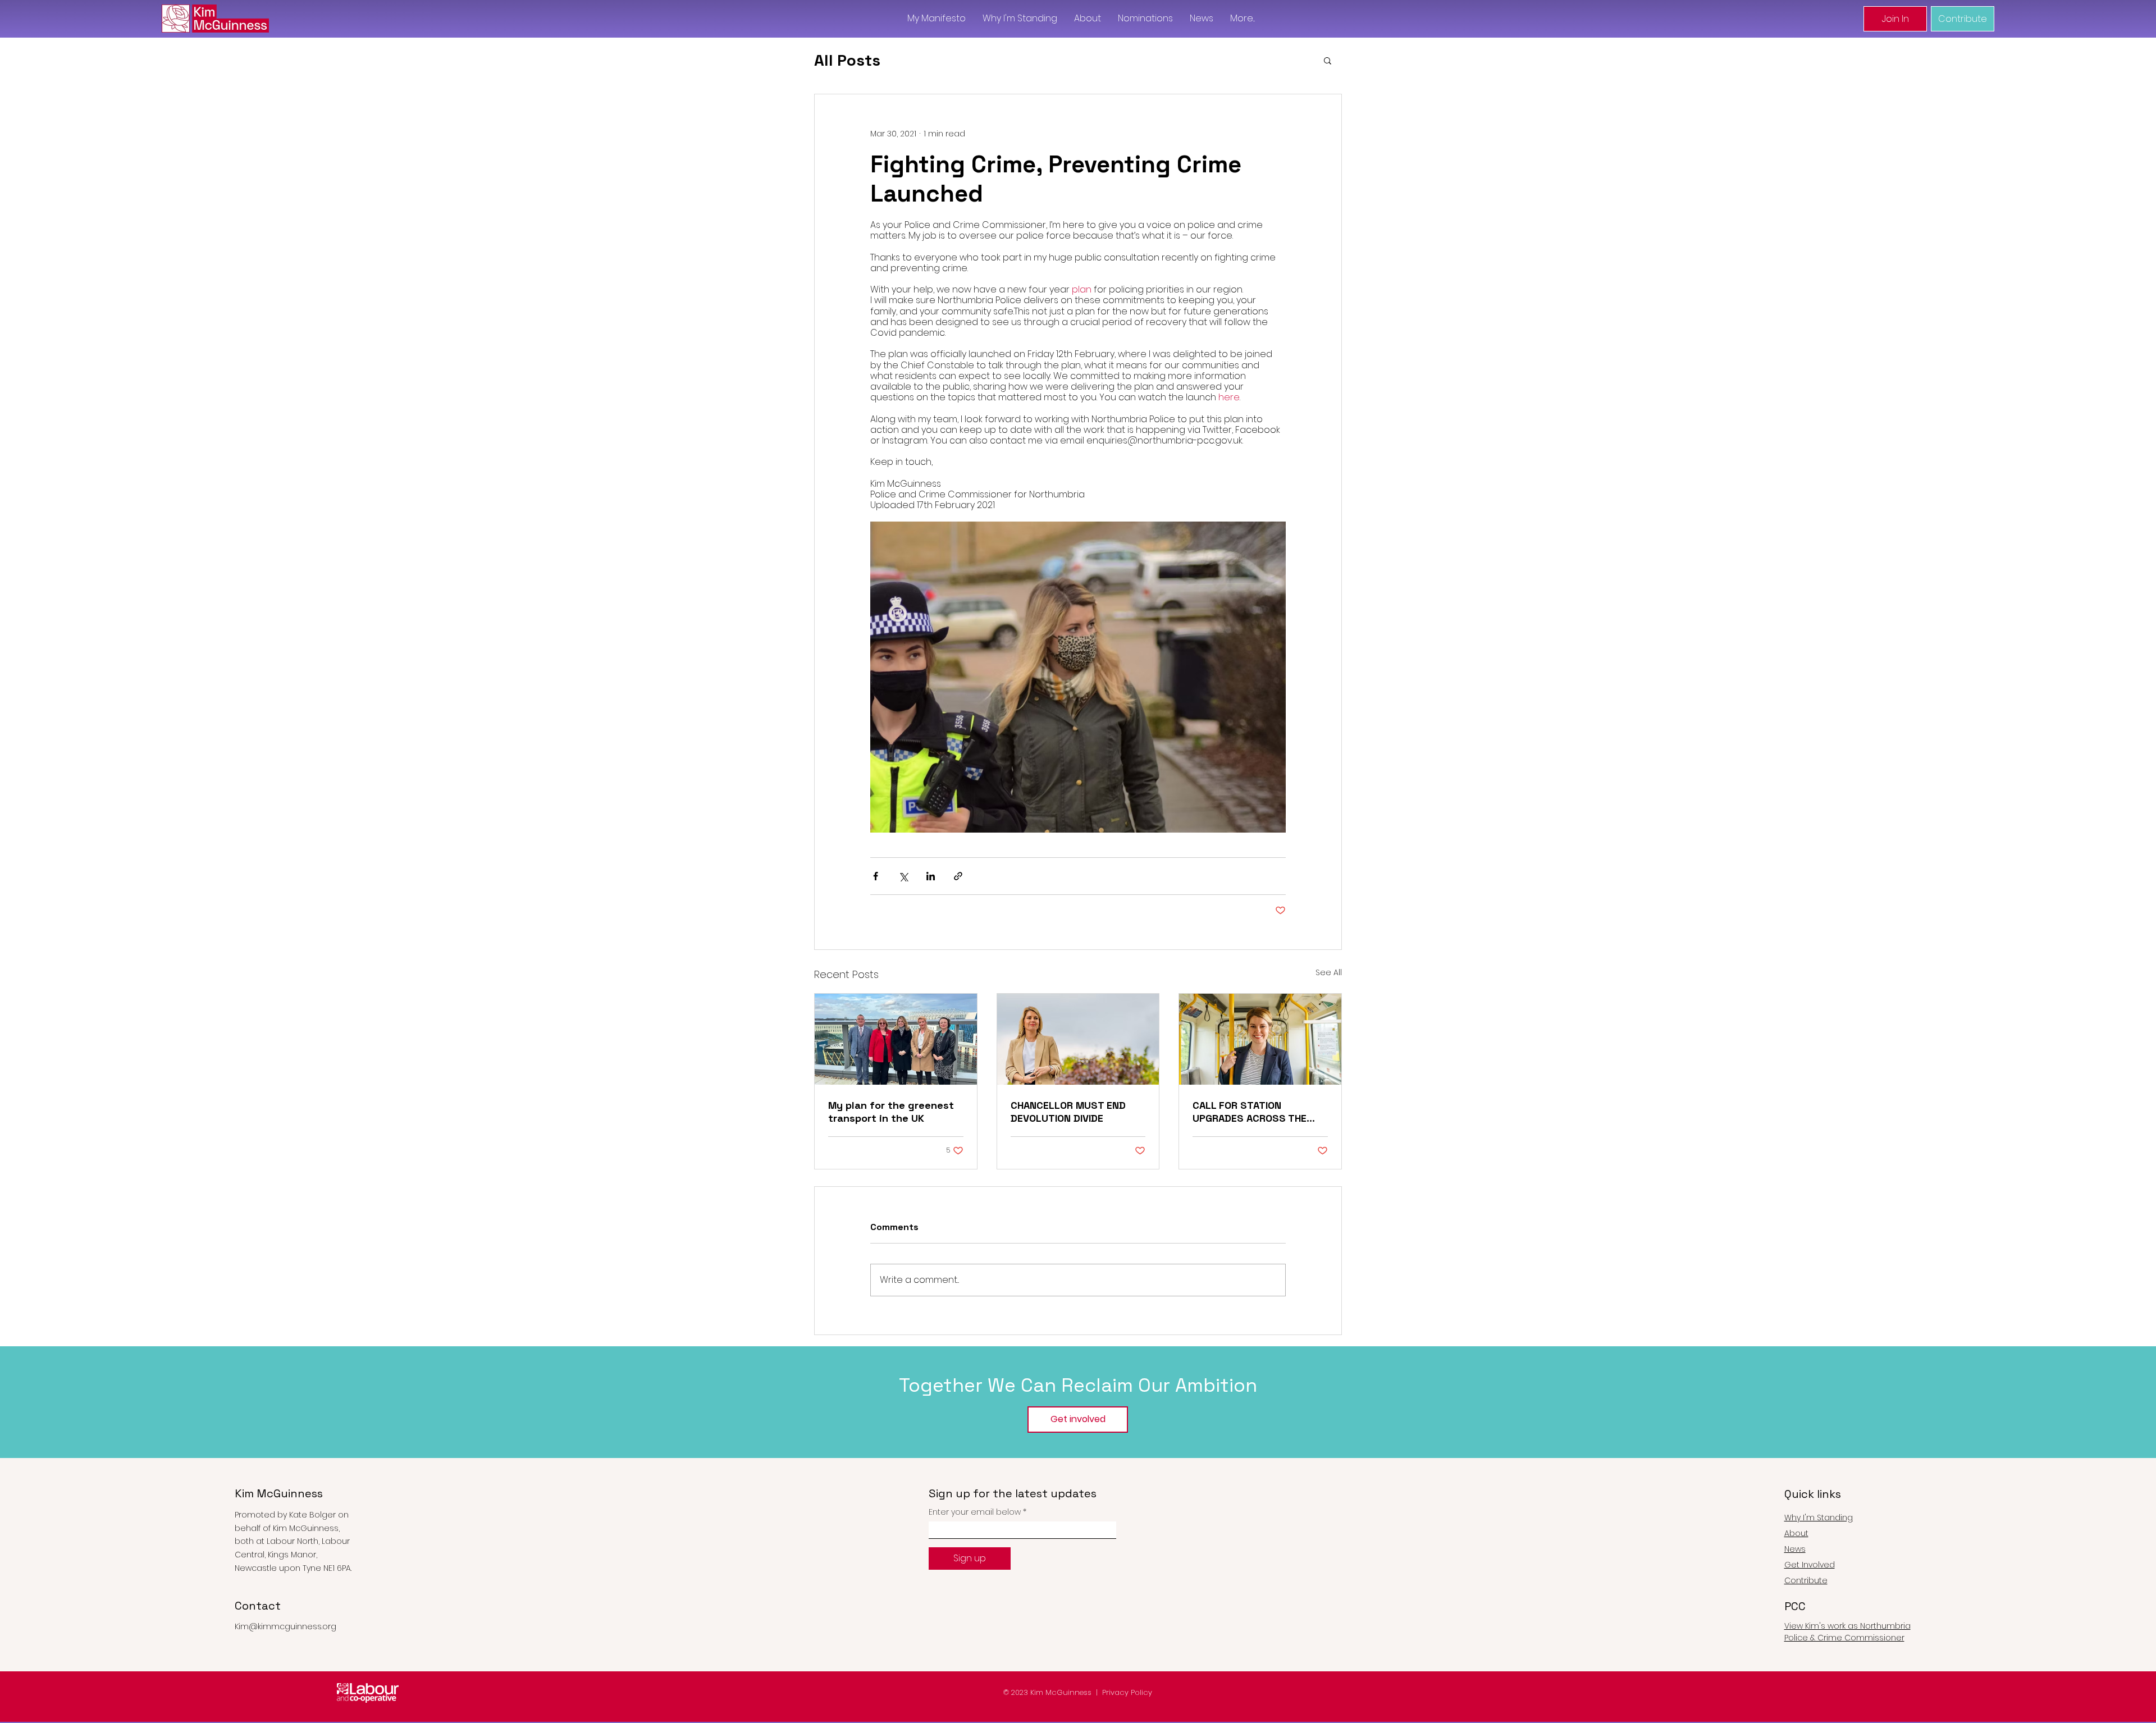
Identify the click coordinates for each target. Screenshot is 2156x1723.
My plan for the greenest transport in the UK (891, 1112)
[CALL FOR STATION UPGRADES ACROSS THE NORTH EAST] (1260, 1039)
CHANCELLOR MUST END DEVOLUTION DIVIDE (1068, 1112)
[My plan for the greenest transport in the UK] (896, 1039)
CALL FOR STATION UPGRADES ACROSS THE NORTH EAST (1250, 1112)
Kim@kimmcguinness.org (286, 1626)
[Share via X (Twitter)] (903, 876)
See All (1329, 972)
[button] (1328, 60)
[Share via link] (958, 876)
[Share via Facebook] (876, 876)
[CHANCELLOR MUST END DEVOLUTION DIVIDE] (1078, 1039)
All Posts (847, 60)
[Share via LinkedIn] (931, 876)
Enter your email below (975, 1512)
